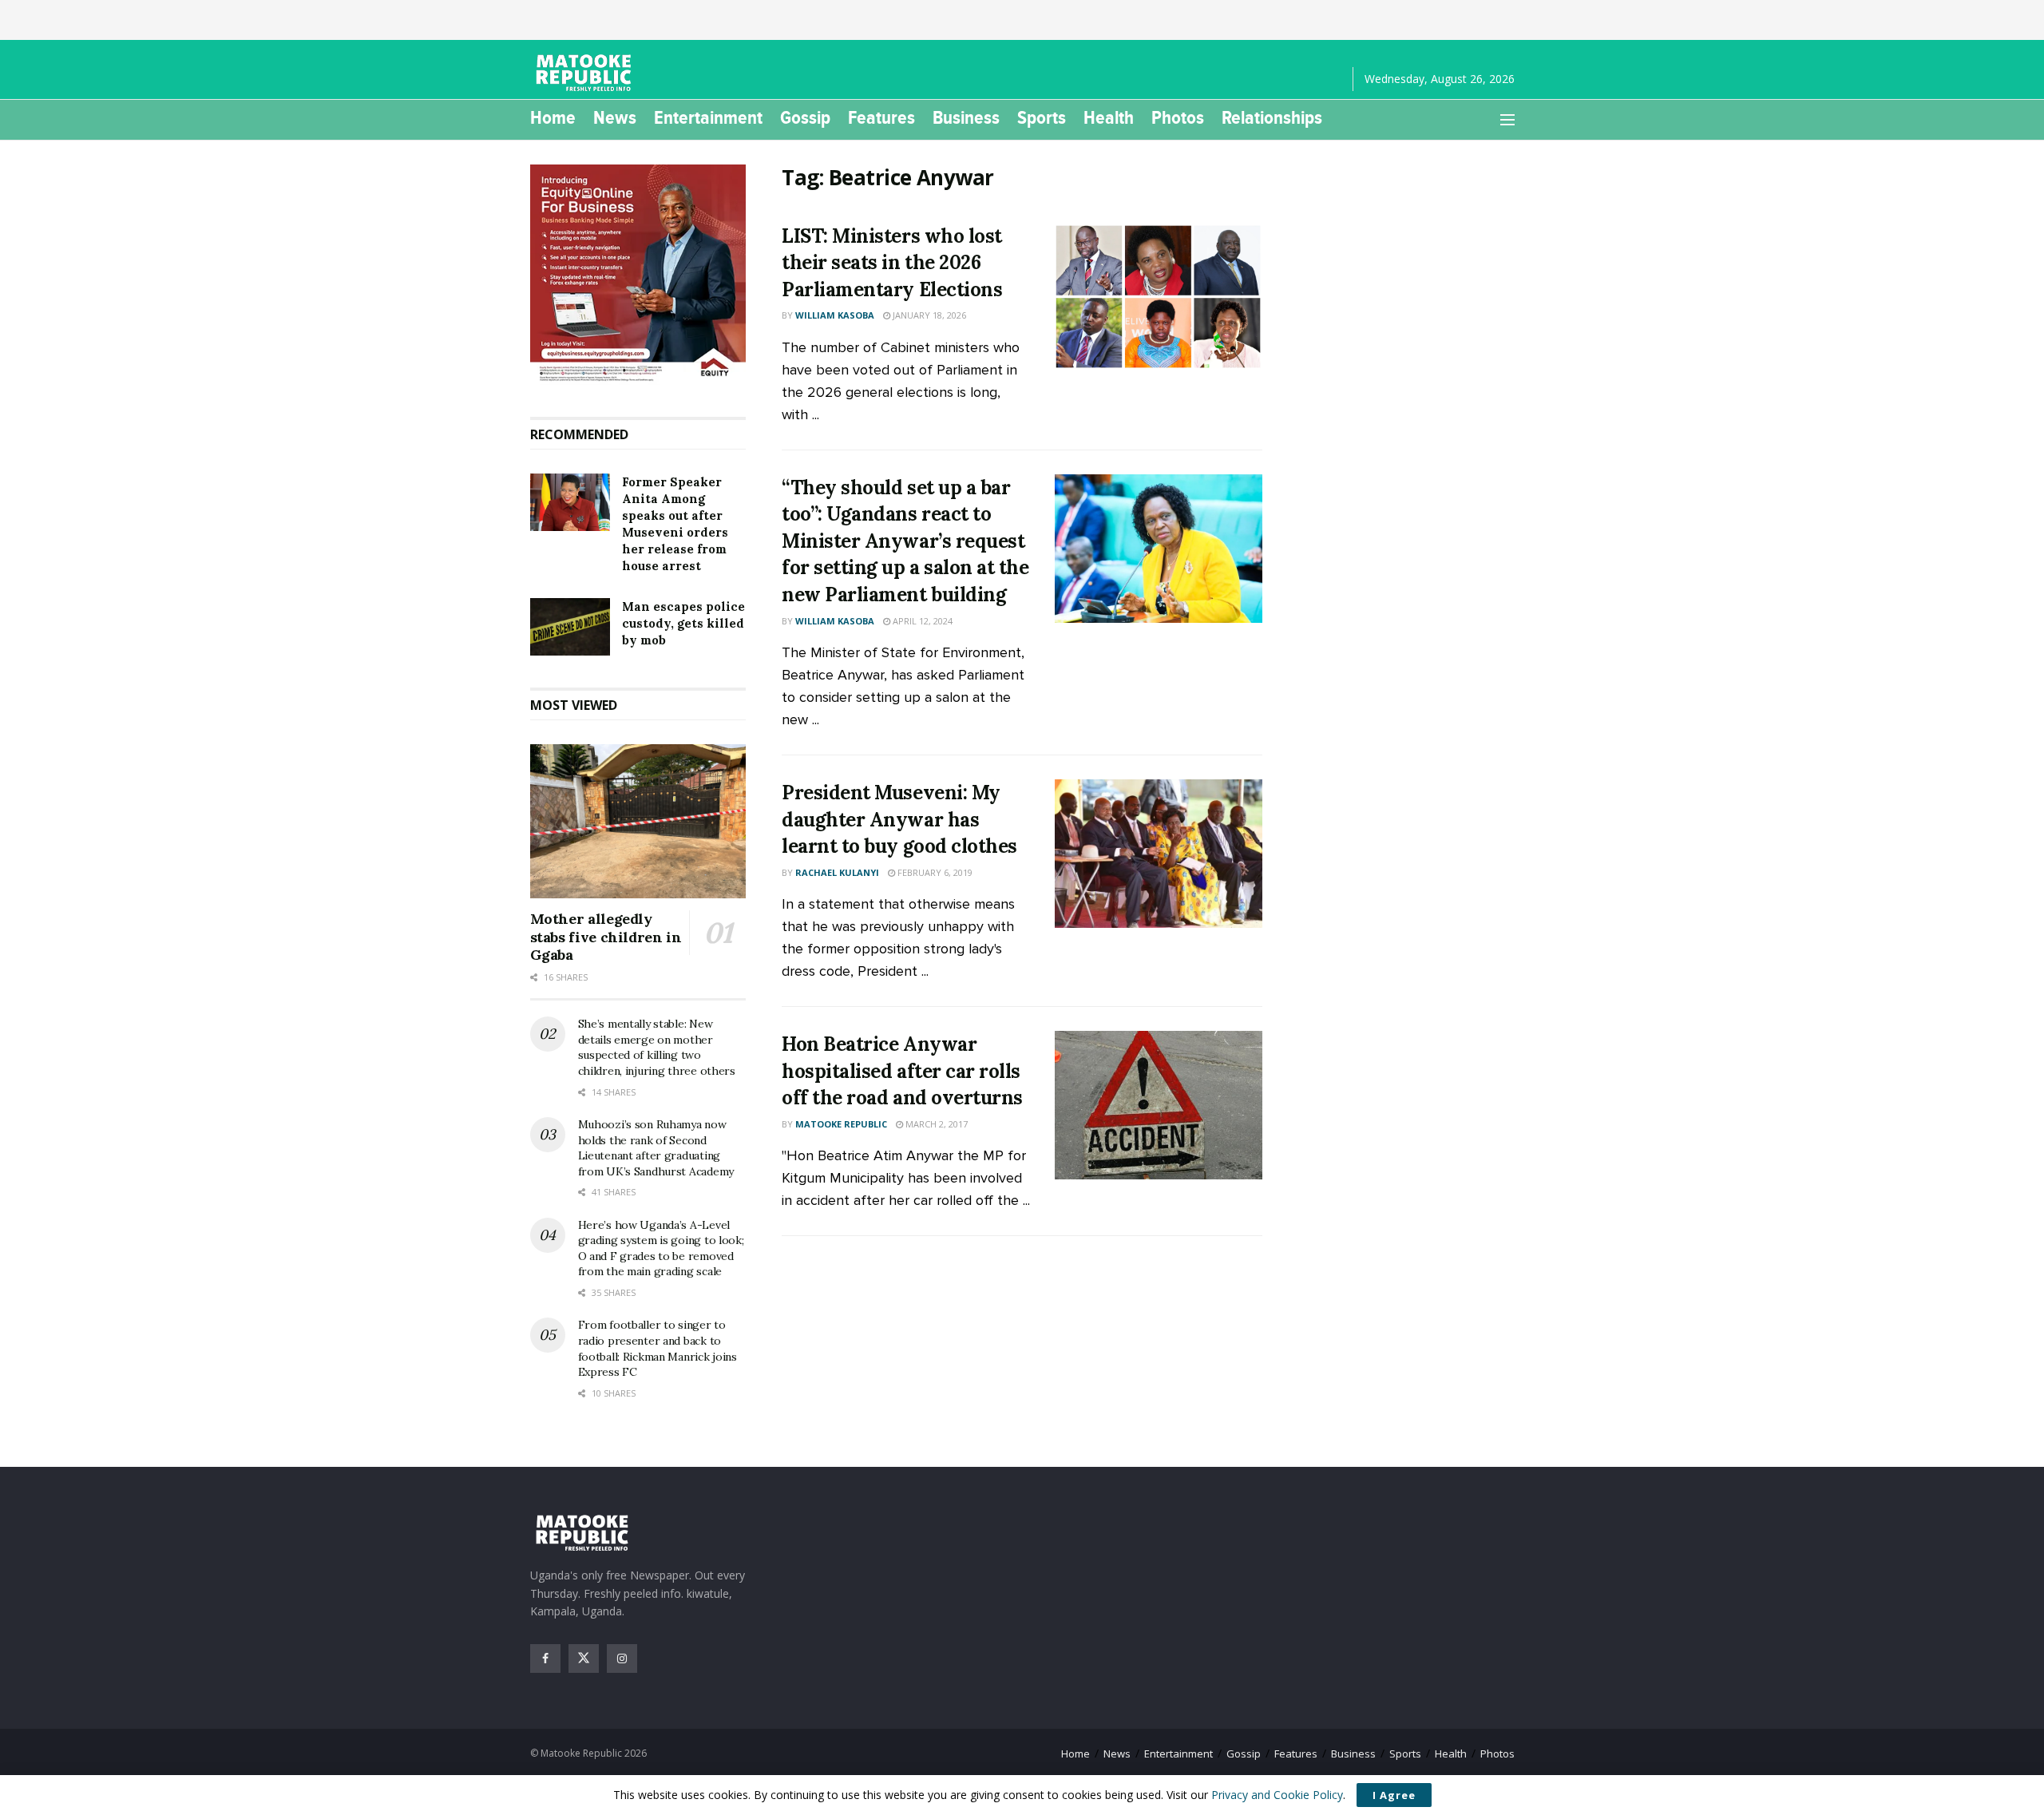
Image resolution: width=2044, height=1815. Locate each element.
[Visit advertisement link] (638, 275)
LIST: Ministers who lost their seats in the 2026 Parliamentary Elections (892, 263)
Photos (1178, 117)
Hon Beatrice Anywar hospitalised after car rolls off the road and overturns (902, 1071)
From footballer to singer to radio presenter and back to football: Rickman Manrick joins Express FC (658, 1348)
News (615, 117)
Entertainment (708, 117)
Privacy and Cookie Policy (1277, 1795)
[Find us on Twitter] (584, 1658)
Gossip (805, 117)
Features (881, 117)
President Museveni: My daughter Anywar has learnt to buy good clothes (899, 819)
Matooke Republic (841, 1124)
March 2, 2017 (935, 1124)
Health (1109, 117)
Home (553, 117)
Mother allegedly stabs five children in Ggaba (606, 937)
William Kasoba (835, 315)
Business (966, 117)
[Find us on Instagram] (622, 1658)
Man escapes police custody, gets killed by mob (683, 623)
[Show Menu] (1507, 120)
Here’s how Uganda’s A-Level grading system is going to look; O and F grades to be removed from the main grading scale (661, 1248)
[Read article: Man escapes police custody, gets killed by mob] (570, 627)
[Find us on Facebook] (545, 1658)
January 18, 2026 (928, 315)
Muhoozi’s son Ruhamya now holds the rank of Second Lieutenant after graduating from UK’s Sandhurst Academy (656, 1148)
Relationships (1272, 117)
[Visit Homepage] (586, 73)
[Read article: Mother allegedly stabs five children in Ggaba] (638, 822)
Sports (1042, 117)
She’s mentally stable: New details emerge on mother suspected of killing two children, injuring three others (657, 1047)
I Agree (1394, 1795)
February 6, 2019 (934, 872)
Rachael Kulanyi (837, 872)
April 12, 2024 (921, 621)
